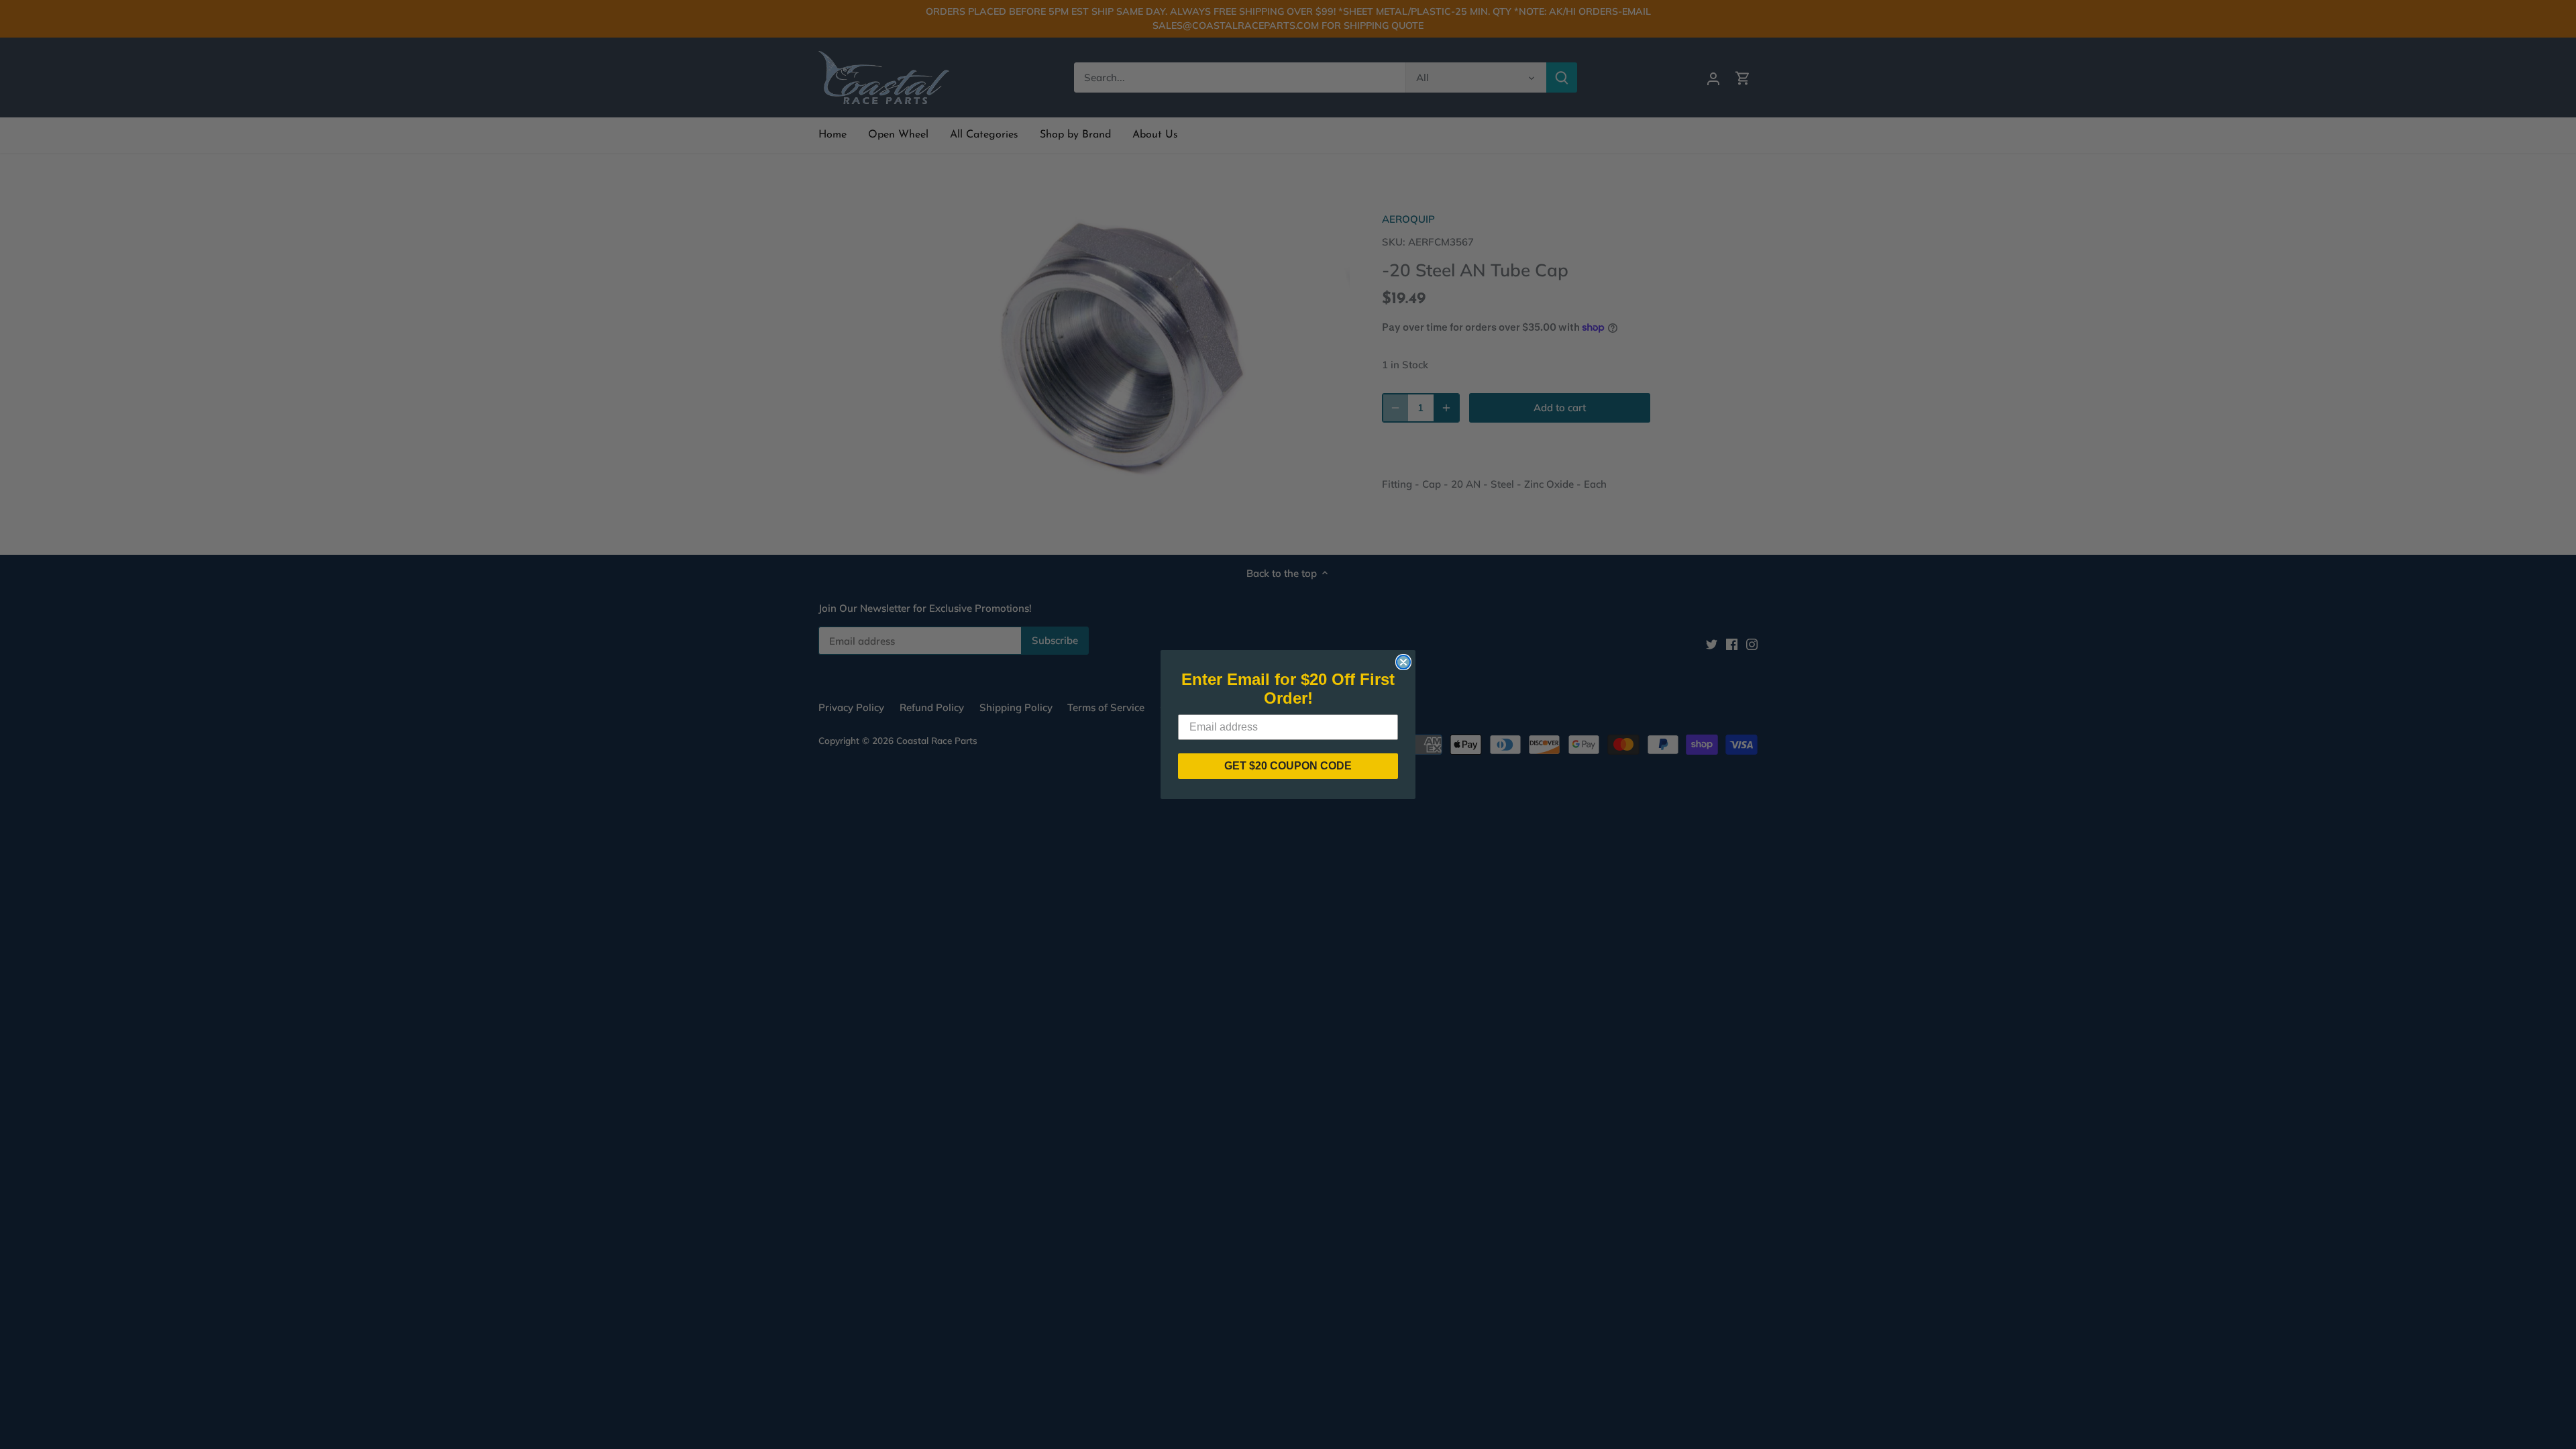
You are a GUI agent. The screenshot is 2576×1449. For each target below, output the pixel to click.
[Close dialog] (1403, 662)
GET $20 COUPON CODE (1288, 766)
